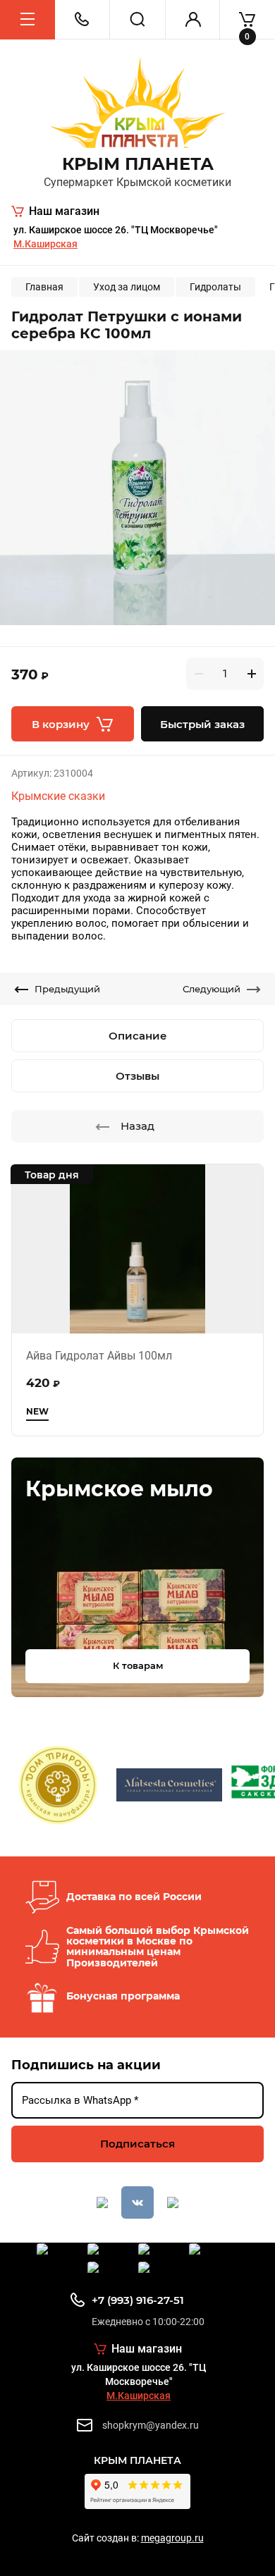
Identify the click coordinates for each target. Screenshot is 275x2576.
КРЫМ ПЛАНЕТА (138, 164)
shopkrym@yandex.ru (151, 2425)
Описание (138, 1036)
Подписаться (137, 2144)
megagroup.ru (172, 2538)
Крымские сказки (58, 796)
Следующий (212, 989)
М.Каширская (45, 244)
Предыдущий (67, 989)
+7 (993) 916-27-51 (138, 2300)
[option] (137, 488)
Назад (137, 1126)
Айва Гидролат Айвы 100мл (99, 1356)
